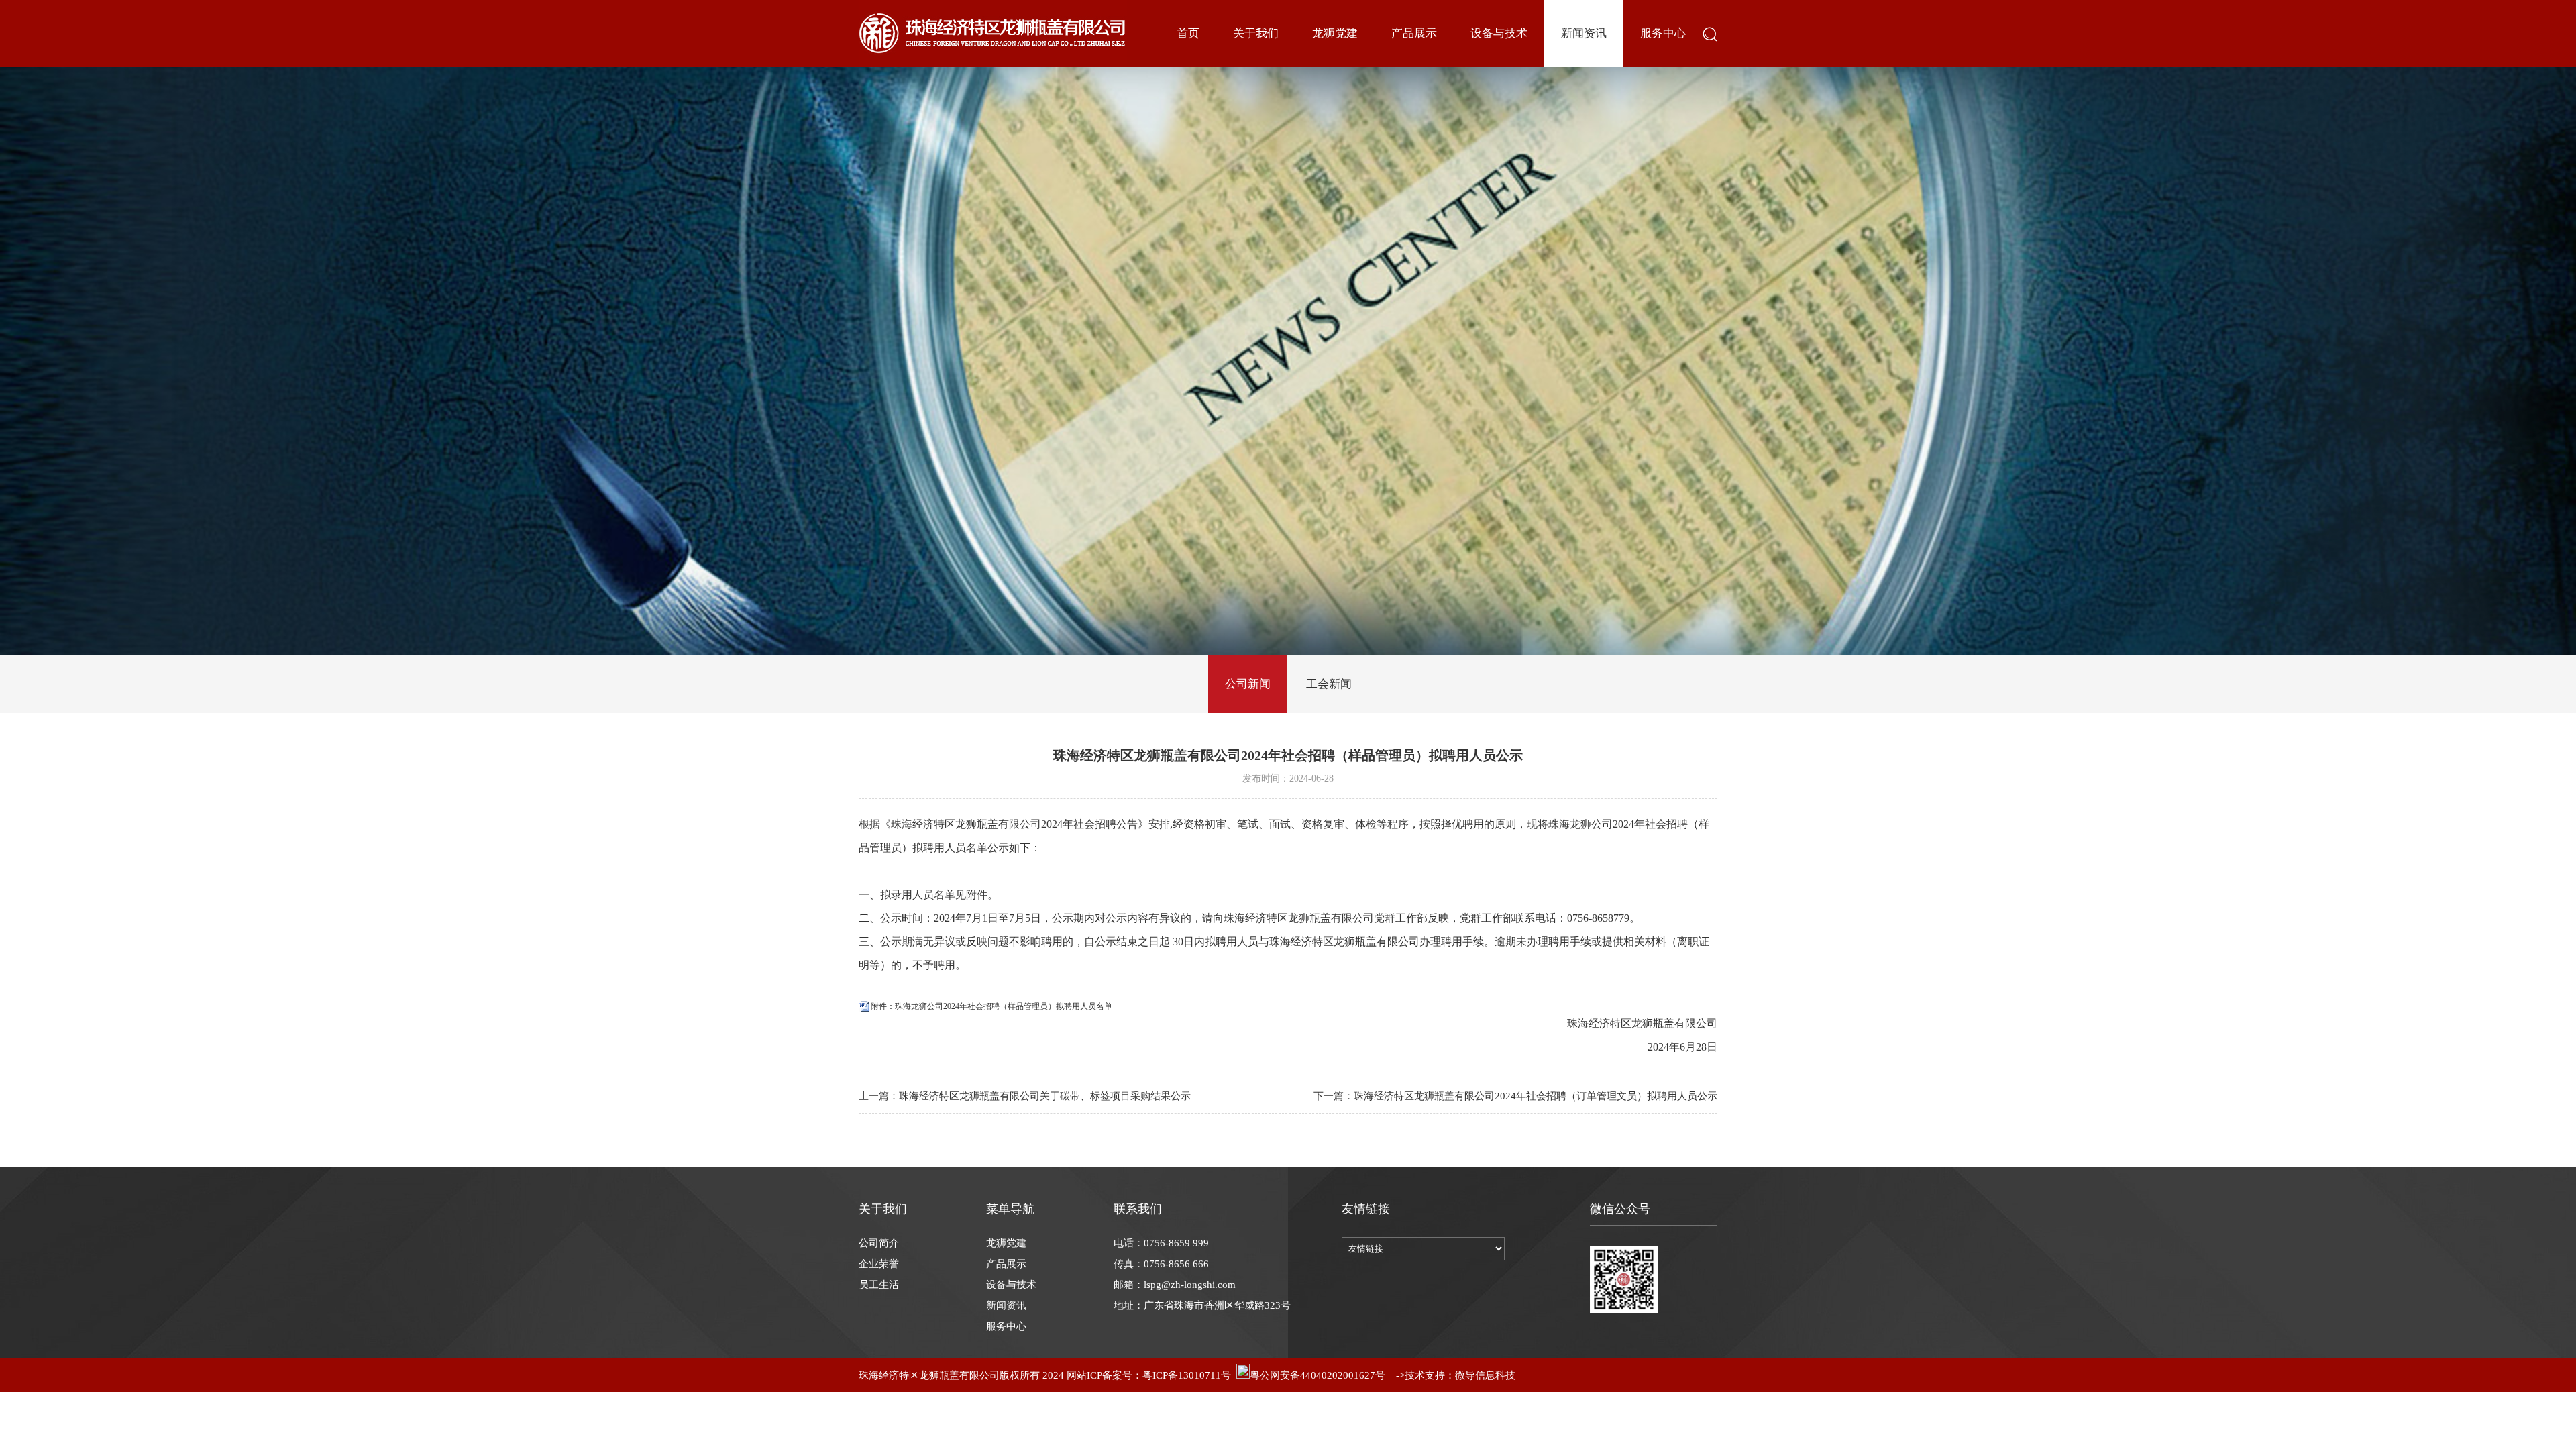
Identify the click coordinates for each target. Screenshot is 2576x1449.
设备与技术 (1499, 33)
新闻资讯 (1584, 33)
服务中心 (1663, 33)
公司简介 (879, 1243)
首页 (1188, 33)
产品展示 (1414, 33)
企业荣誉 (879, 1264)
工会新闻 (1329, 684)
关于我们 (1256, 33)
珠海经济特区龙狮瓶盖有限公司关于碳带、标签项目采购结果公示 (1045, 1096)
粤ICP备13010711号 (1187, 1375)
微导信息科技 (1485, 1375)
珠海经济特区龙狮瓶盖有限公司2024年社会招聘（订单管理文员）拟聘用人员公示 (1536, 1096)
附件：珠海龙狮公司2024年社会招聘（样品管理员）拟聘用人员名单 (991, 1006)
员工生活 (879, 1285)
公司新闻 (1248, 684)
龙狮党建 (1335, 33)
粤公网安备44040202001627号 (1318, 1375)
